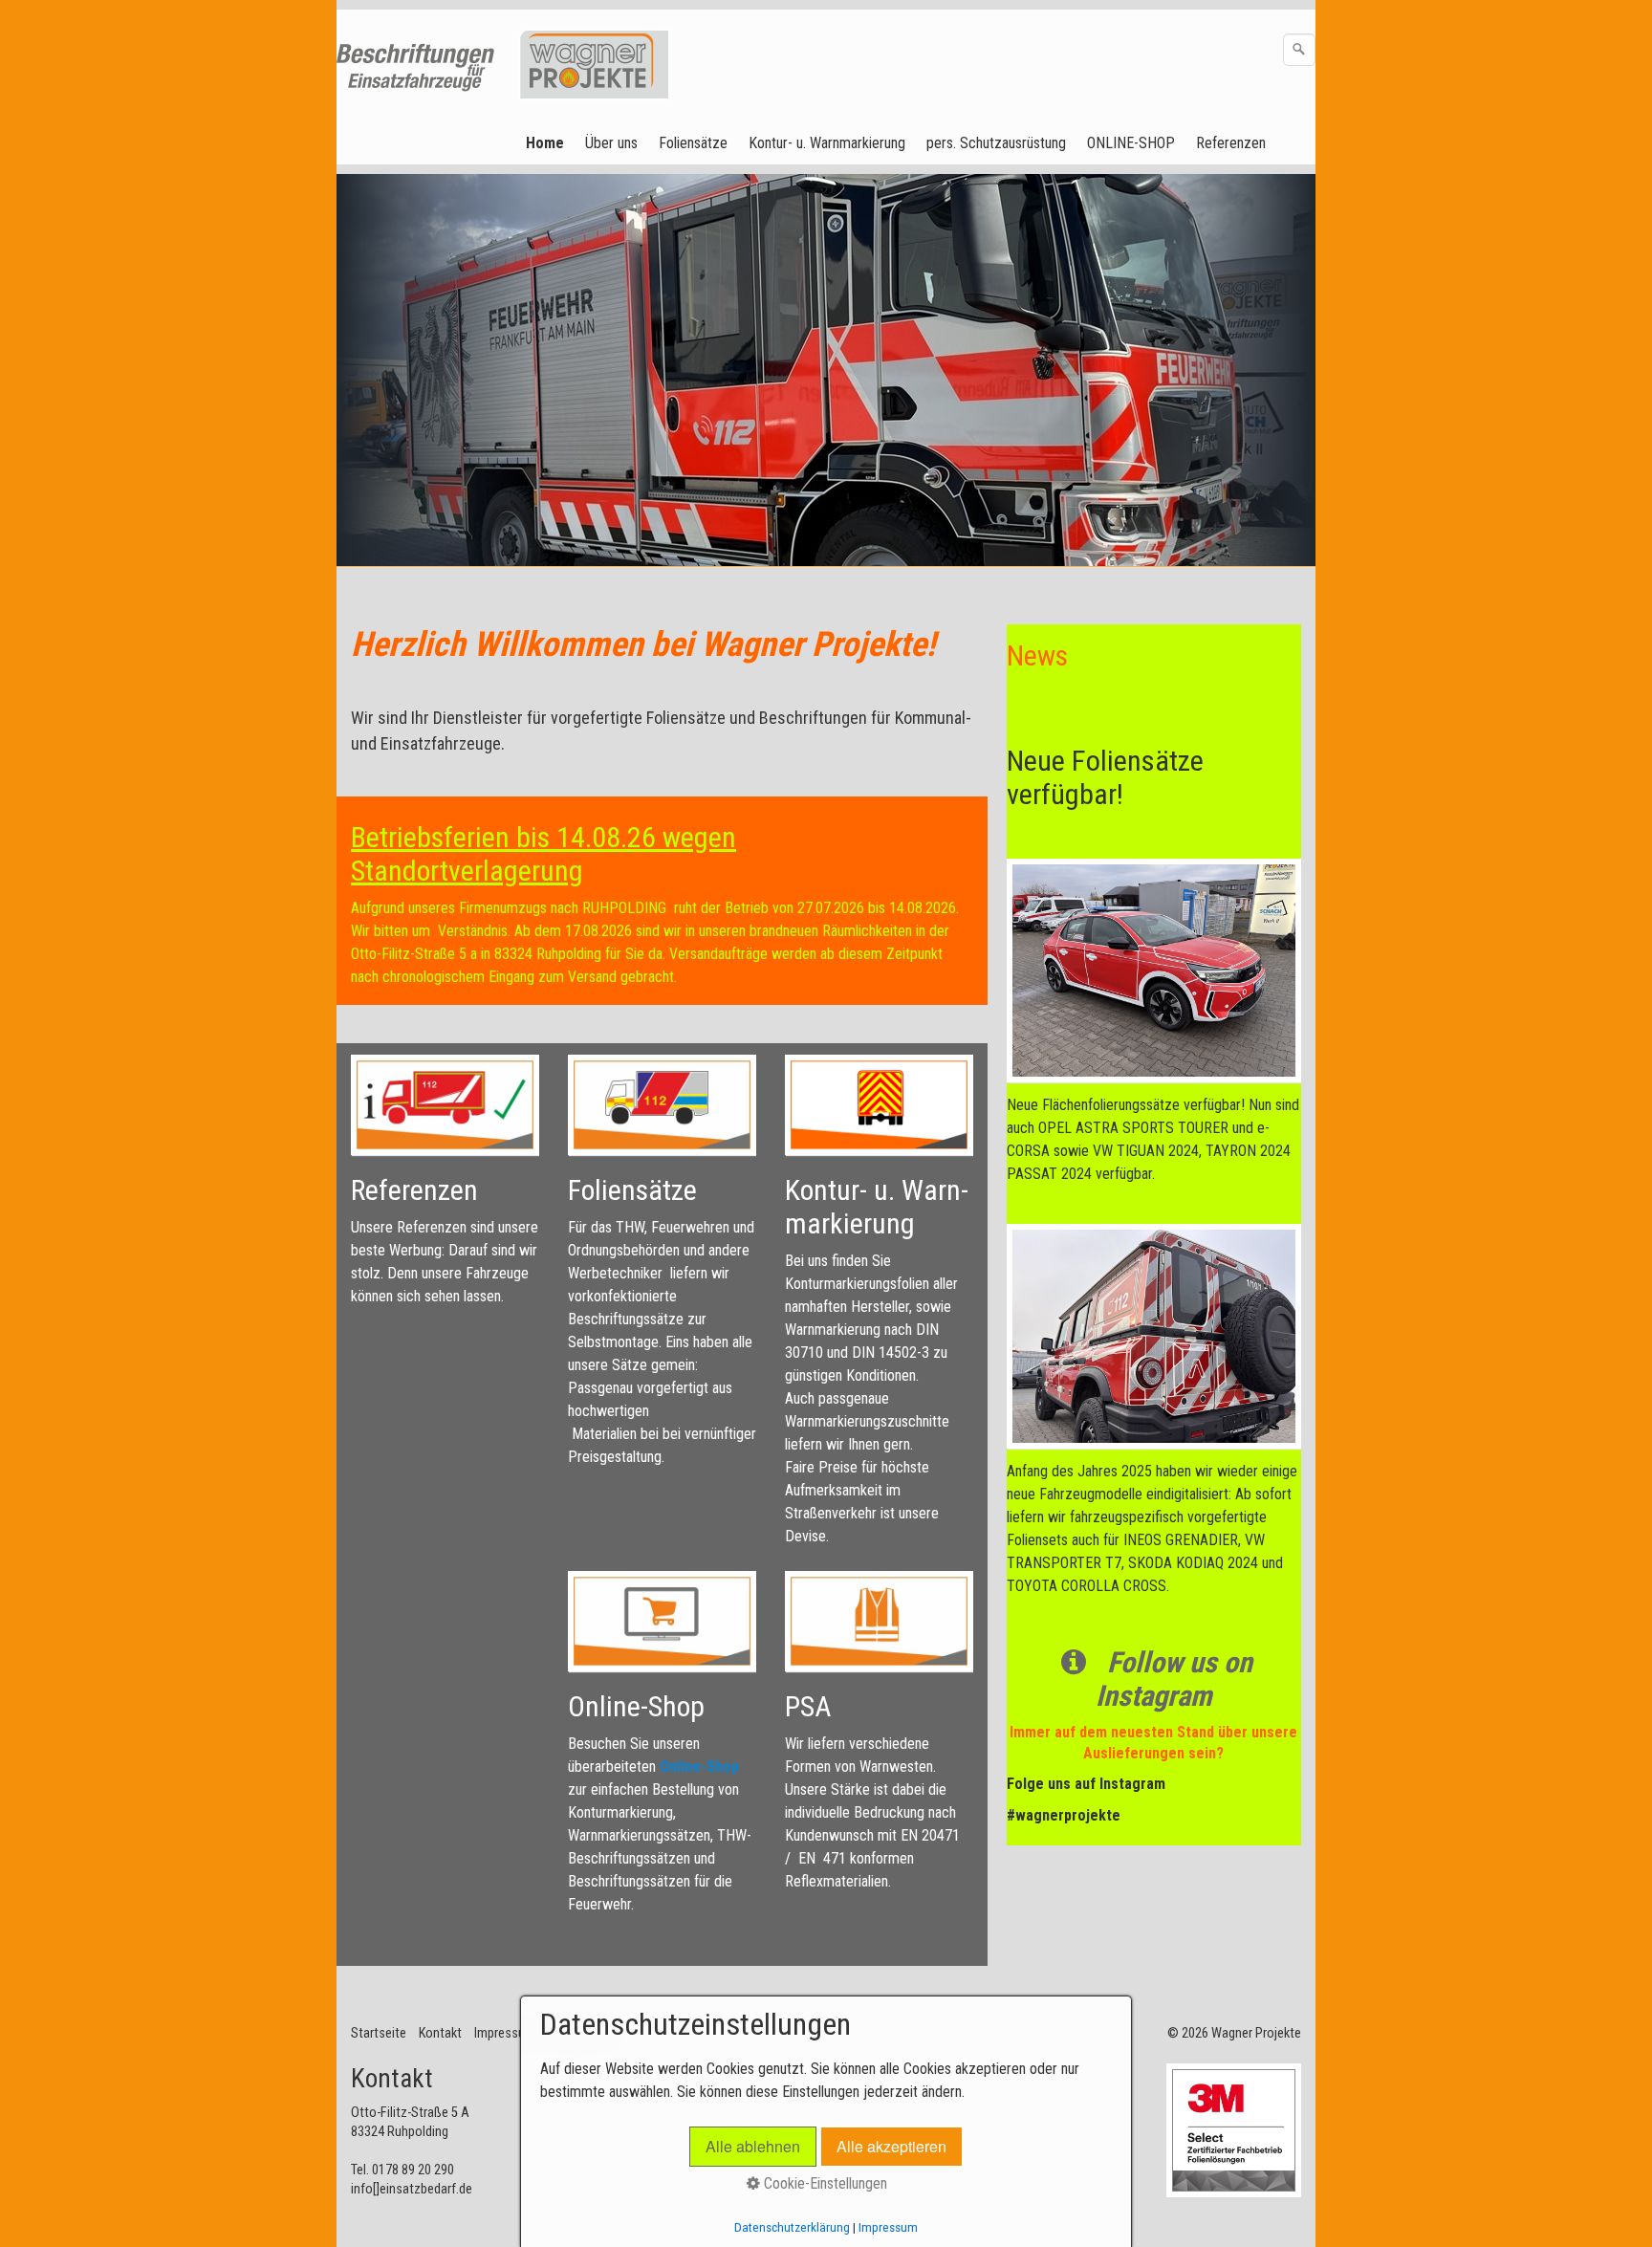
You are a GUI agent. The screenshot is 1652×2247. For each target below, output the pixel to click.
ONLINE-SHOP (1131, 143)
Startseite (379, 2033)
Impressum (505, 2033)
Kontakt (440, 2033)
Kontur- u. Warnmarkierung (827, 143)
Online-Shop (699, 1767)
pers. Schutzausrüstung (996, 143)
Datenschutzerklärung (792, 2227)
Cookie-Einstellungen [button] (824, 2183)
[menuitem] (546, 143)
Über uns (611, 143)
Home (545, 143)
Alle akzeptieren (891, 2146)
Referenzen (1231, 143)
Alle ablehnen (753, 2146)
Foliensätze (693, 143)
